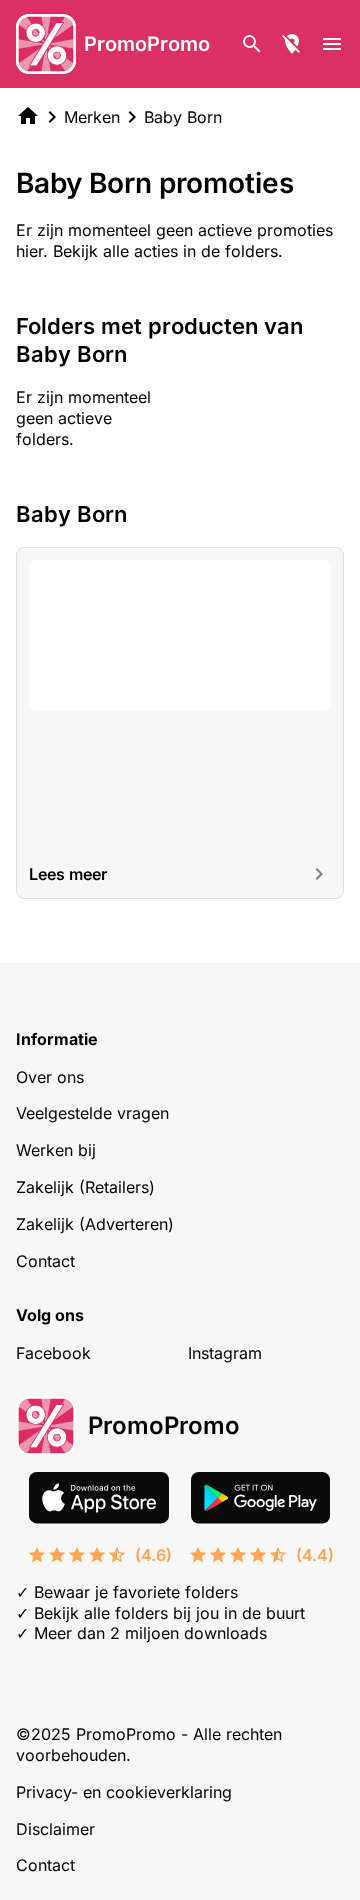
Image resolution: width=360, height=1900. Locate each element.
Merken (92, 117)
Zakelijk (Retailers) (85, 1187)
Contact (45, 1261)
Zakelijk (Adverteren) (95, 1224)
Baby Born (183, 117)
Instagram (225, 1353)
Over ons (50, 1077)
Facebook (53, 1353)
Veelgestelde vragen (92, 1113)
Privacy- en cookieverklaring (124, 1792)
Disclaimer (55, 1829)
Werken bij (56, 1150)
